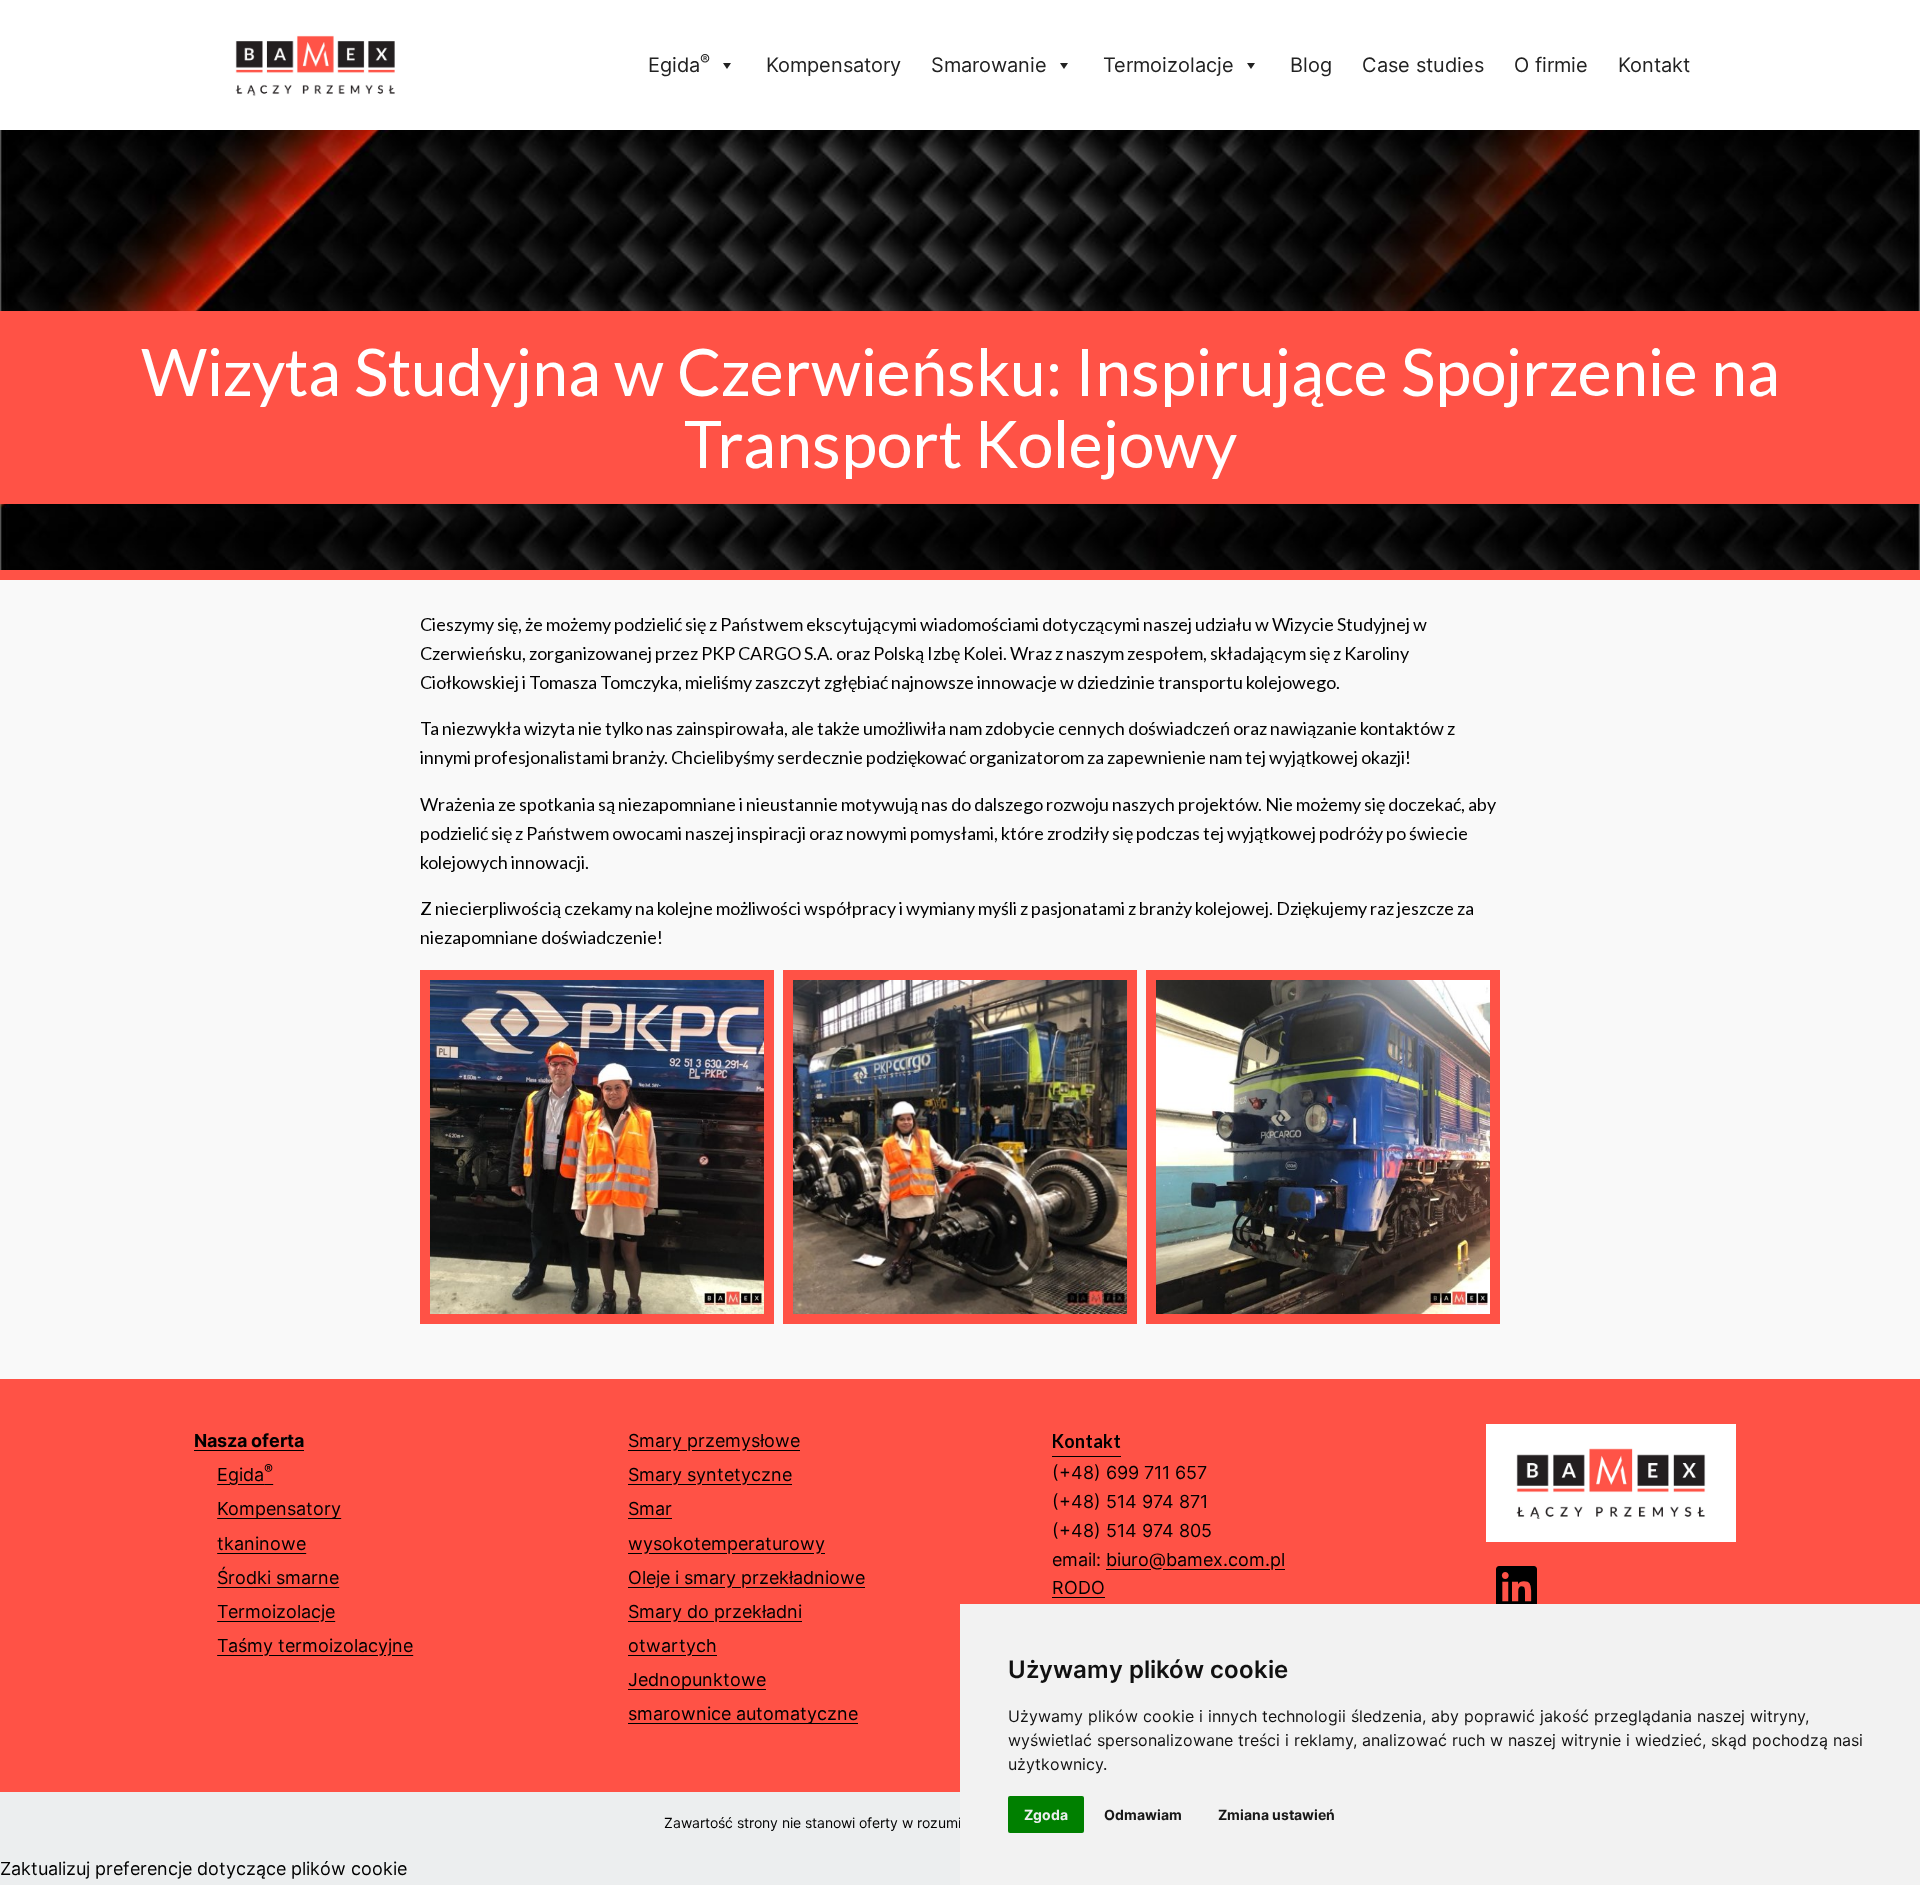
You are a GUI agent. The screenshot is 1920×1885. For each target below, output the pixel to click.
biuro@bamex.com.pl (1195, 1559)
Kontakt (1654, 65)
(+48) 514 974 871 (1130, 1501)
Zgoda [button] (1046, 1814)
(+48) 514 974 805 (1132, 1530)
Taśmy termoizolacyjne (315, 1645)
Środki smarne (278, 1577)
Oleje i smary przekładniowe (746, 1577)
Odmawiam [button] (1143, 1814)
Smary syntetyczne (710, 1474)
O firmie (1551, 65)
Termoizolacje (1168, 65)
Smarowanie (989, 65)
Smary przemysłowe (714, 1440)
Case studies (1423, 65)
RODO (1078, 1587)
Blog (1311, 65)
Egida (679, 64)
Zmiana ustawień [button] (1276, 1814)
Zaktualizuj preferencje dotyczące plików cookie (203, 1868)
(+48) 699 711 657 (1129, 1472)
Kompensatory (833, 65)
